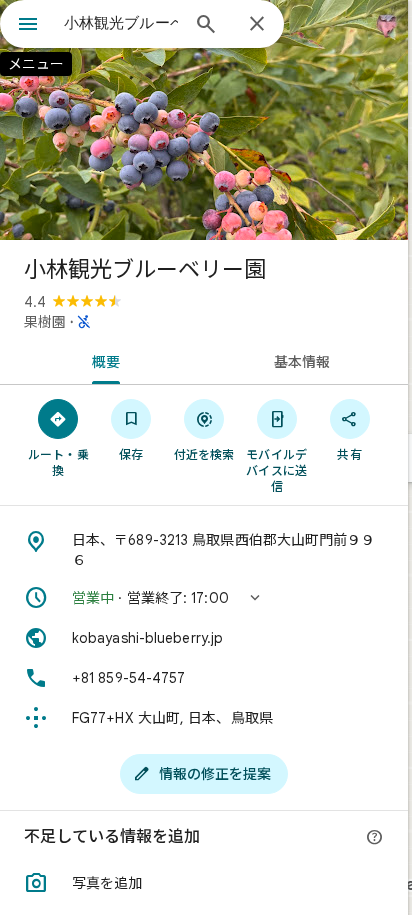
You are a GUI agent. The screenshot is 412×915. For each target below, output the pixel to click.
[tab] (102, 360)
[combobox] (121, 23)
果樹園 (45, 322)
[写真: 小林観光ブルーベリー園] (204, 120)
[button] (204, 598)
